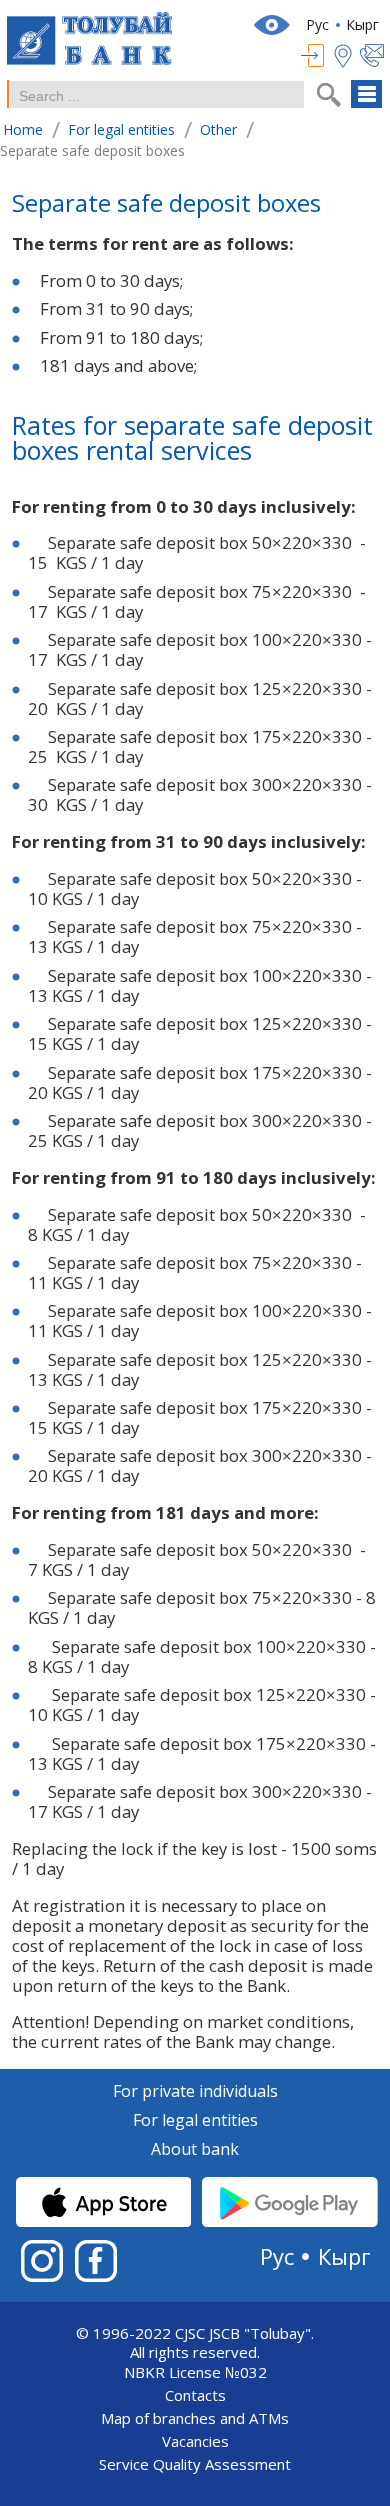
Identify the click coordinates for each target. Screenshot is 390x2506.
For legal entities (195, 2121)
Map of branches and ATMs (195, 2418)
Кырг (362, 24)
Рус (317, 24)
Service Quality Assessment (195, 2464)
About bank (195, 2150)
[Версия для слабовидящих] (274, 25)
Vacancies (195, 2441)
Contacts (195, 2395)
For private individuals (195, 2092)
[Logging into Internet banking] (317, 56)
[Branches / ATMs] (347, 56)
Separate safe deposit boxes (166, 205)
